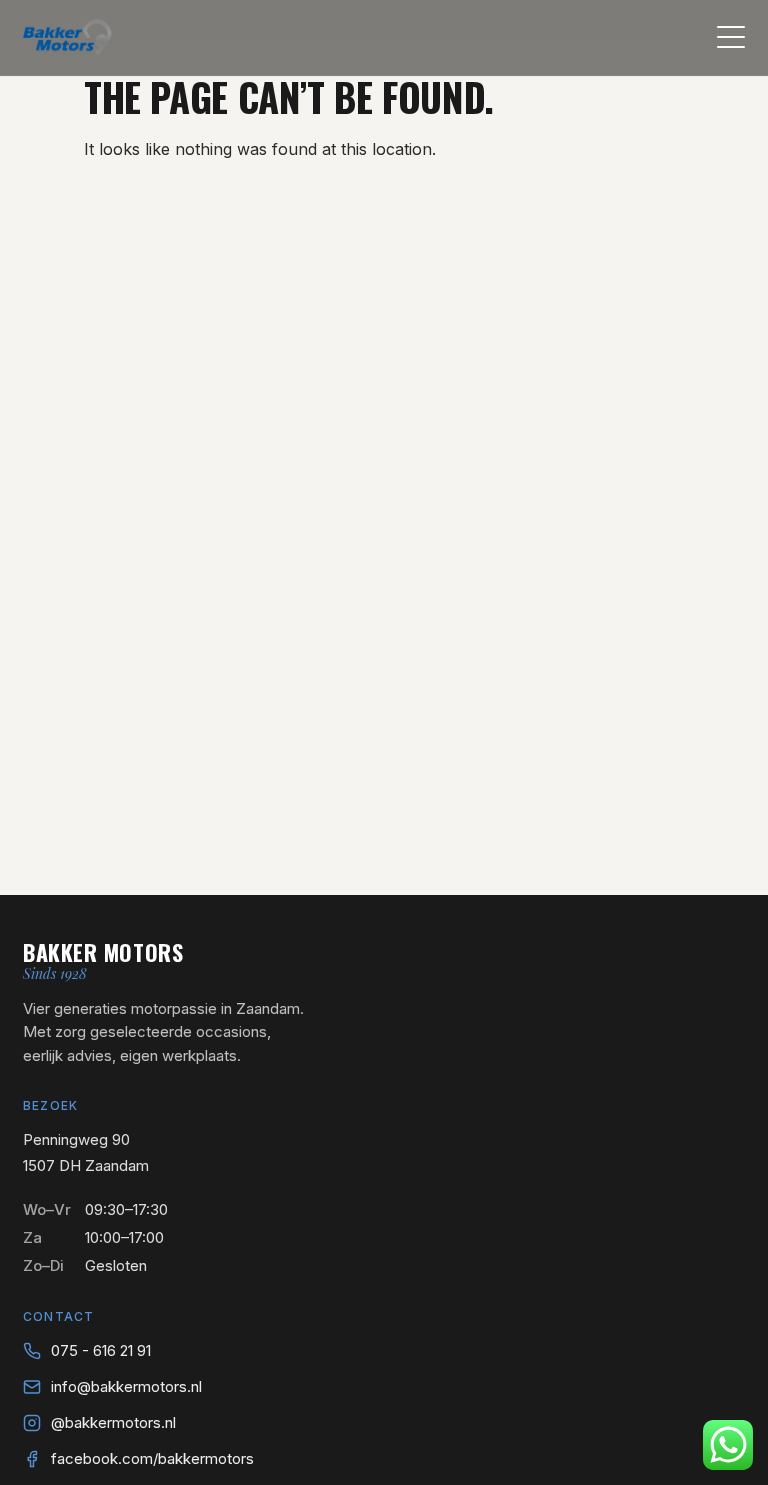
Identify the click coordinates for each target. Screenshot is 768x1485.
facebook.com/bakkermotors (152, 1458)
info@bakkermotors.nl (126, 1386)
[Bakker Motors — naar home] (67, 37)
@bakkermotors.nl (113, 1422)
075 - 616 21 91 (101, 1350)
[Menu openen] (731, 37)
